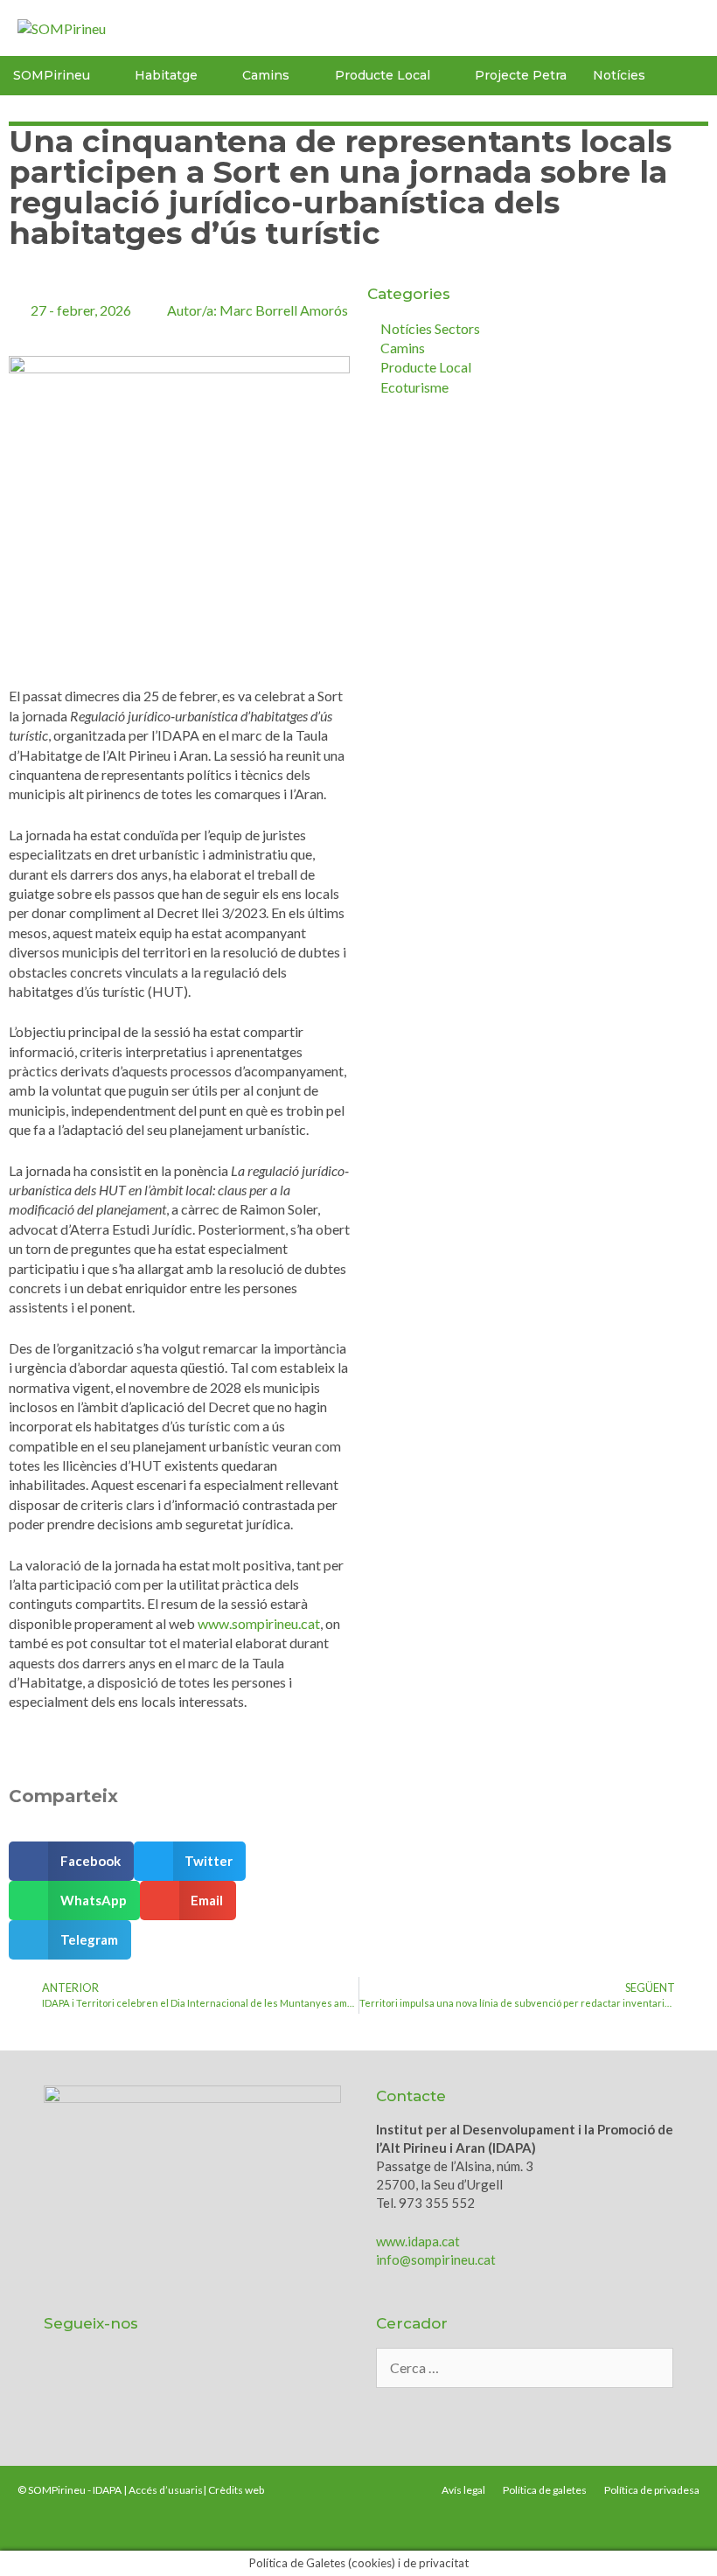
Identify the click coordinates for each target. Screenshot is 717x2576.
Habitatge (166, 75)
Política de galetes (545, 2490)
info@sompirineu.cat (436, 2259)
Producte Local (383, 75)
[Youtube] (121, 2396)
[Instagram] (213, 2396)
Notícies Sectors (430, 328)
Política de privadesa (652, 2490)
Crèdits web (236, 2490)
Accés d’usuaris (166, 2490)
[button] (71, 1861)
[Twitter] (74, 2396)
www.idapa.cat (418, 2241)
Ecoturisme (414, 387)
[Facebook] (167, 2396)
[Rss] (260, 2396)
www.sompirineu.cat (259, 1623)
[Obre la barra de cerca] (696, 76)
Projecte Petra (521, 75)
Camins (403, 348)
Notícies (619, 75)
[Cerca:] (525, 2368)
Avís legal (463, 2490)
